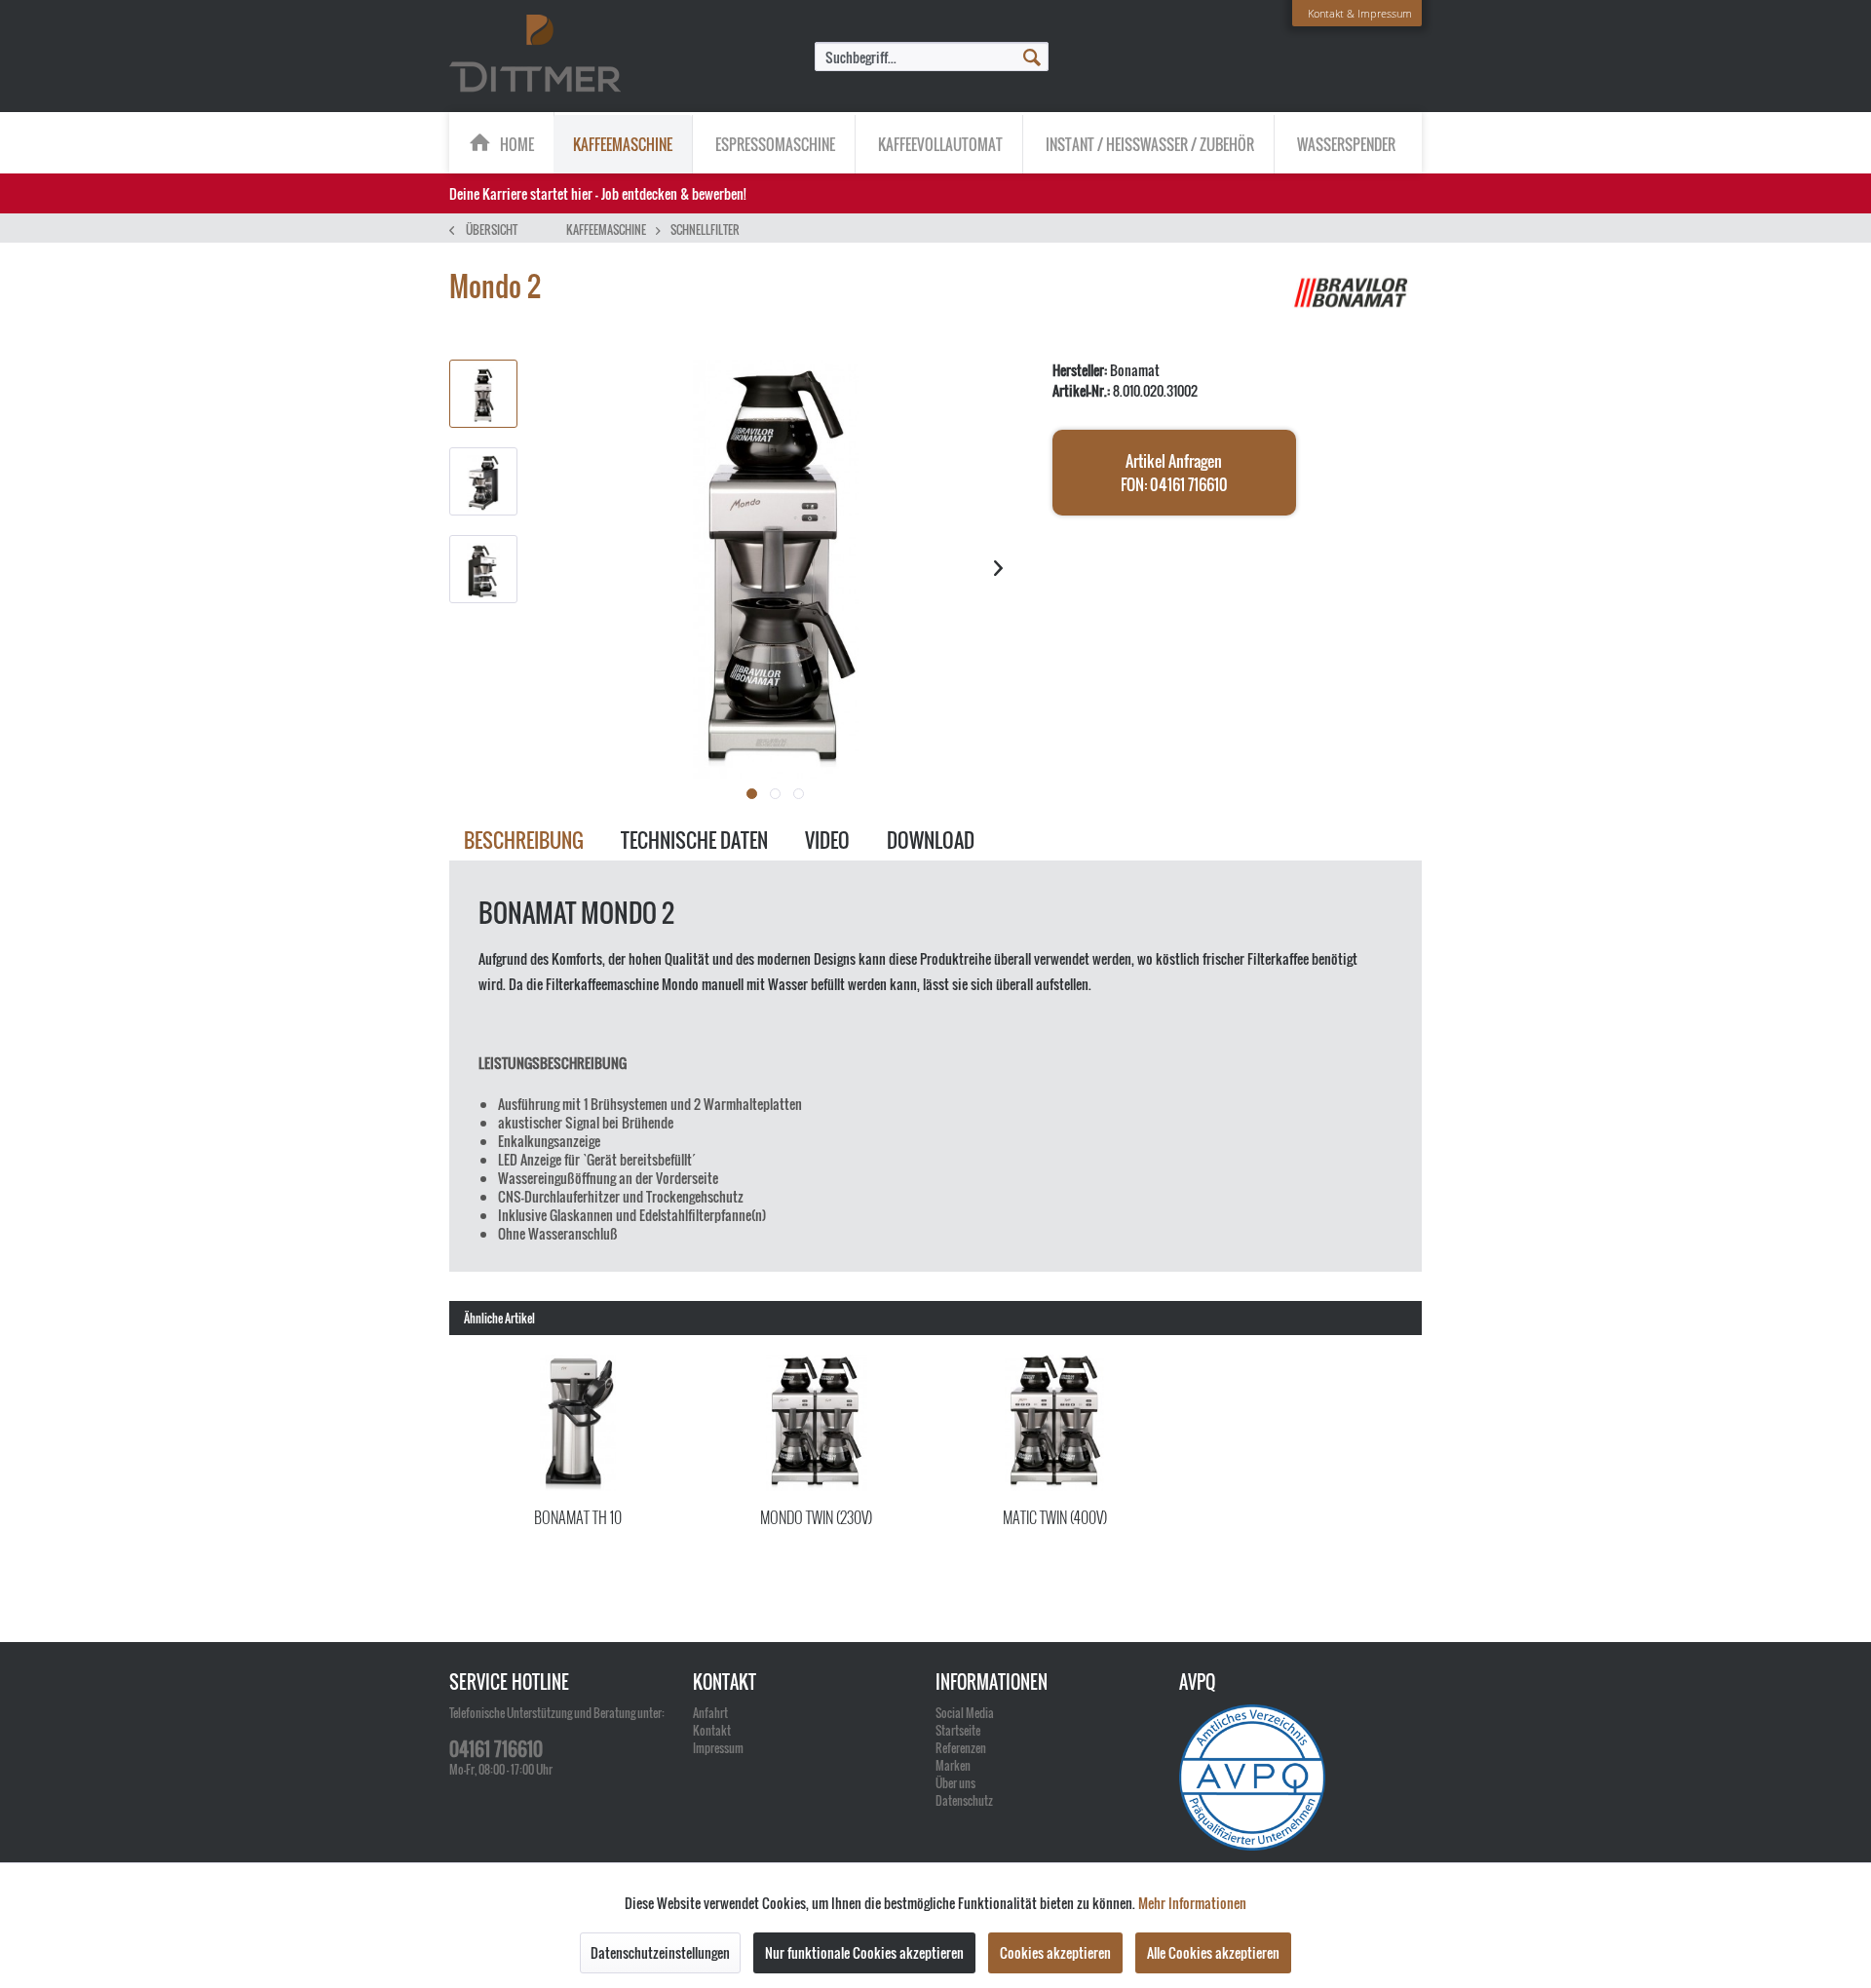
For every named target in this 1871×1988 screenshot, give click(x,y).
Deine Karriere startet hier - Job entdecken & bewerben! (598, 193)
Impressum (718, 1748)
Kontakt (712, 1730)
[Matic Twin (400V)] (1055, 1423)
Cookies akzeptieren (1055, 1952)
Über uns (955, 1783)
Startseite (958, 1730)
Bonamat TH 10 (578, 1517)
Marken (953, 1765)
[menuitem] (932, 57)
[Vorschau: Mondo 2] (483, 394)
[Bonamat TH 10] (578, 1423)
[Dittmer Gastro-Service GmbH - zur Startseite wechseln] (535, 55)
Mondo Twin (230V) (816, 1517)
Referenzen (961, 1748)
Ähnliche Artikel (499, 1318)
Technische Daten (694, 840)
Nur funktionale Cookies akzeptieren (864, 1952)
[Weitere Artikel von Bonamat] (1354, 306)
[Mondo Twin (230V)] (817, 1423)
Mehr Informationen (1192, 1903)
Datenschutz (964, 1800)
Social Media (965, 1713)
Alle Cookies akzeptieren (1213, 1952)
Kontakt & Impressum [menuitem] (1360, 13)
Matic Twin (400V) (1055, 1517)
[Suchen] (1032, 56)
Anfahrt (710, 1713)
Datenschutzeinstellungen (660, 1952)
